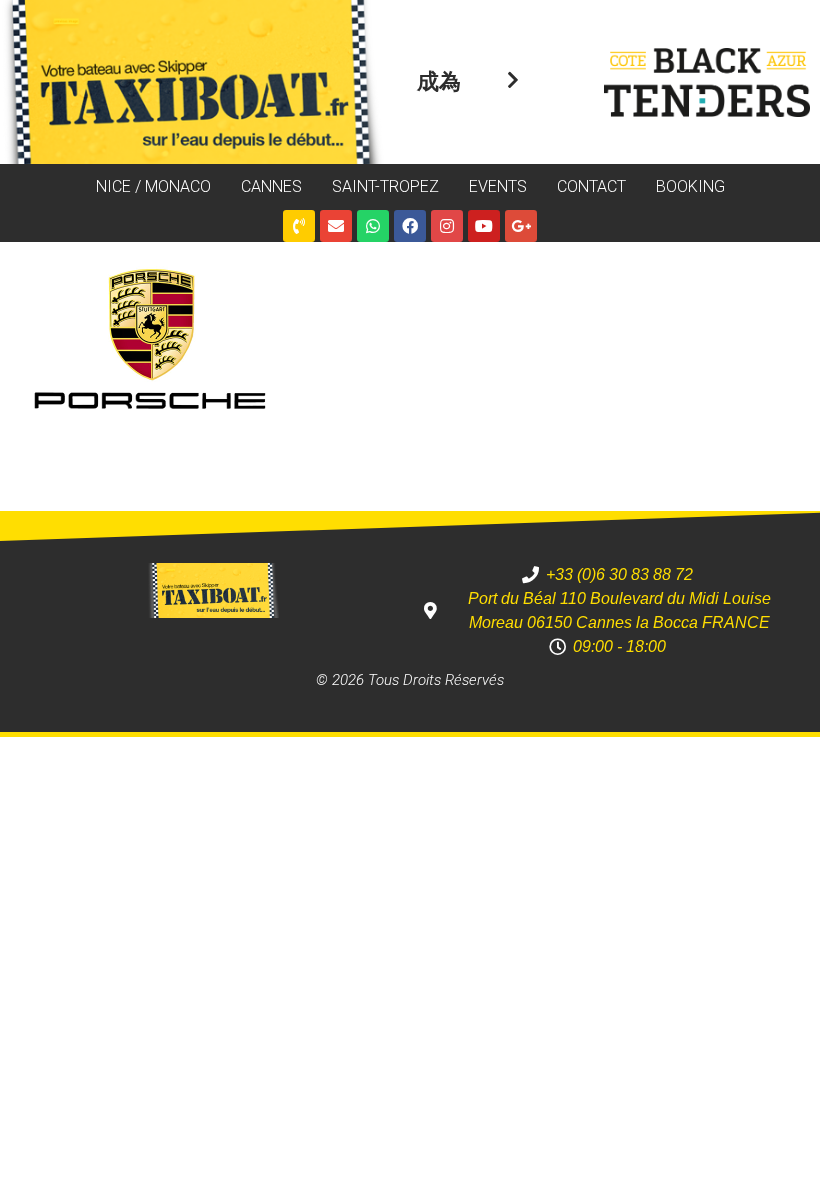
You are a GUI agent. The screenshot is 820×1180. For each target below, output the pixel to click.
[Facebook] (410, 226)
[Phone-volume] (299, 226)
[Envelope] (336, 226)
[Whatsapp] (373, 226)
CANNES (271, 186)
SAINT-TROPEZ (385, 186)
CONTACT (591, 186)
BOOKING (690, 186)
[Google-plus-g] (521, 226)
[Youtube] (484, 226)
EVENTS (498, 186)
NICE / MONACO (153, 186)
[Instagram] (447, 226)
